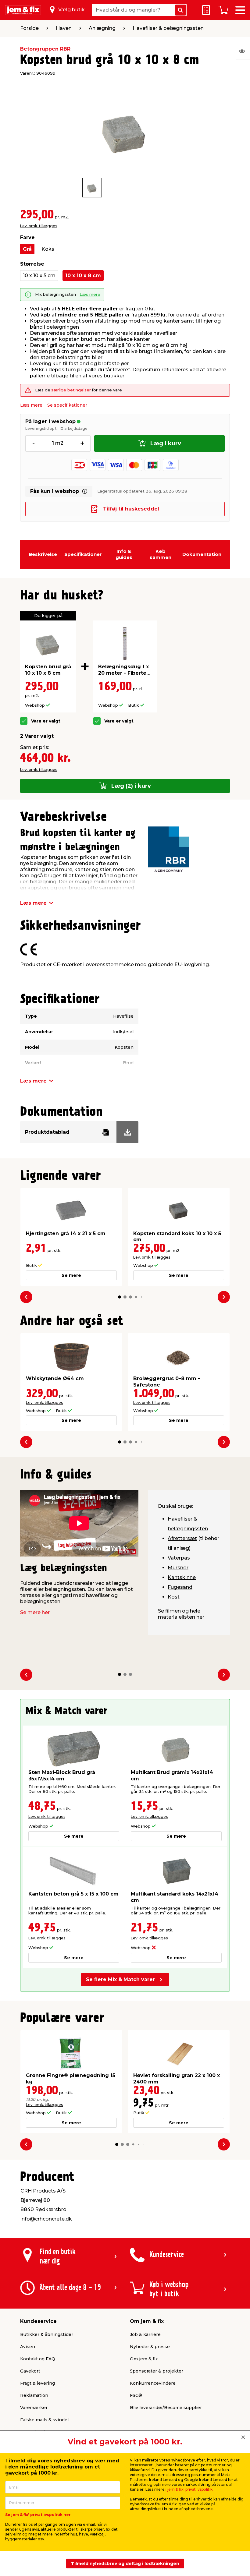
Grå (27, 249)
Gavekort (30, 2371)
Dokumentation (202, 554)
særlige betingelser (71, 390)
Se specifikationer (67, 405)
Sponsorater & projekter (157, 2371)
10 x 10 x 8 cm (83, 276)
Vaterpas (179, 1558)
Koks (48, 249)
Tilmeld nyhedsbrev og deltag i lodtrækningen (125, 2564)
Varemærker (34, 2408)
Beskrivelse (43, 554)
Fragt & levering (37, 2383)
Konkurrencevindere (153, 2383)
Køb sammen (161, 554)
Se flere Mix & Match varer (120, 1979)
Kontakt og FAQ (38, 2359)
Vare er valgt (46, 721)
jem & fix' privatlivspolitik (190, 2489)
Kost (174, 1597)
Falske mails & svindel (44, 2420)
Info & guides (124, 554)
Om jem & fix (144, 2359)
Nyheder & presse (150, 2347)
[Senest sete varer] (243, 51)
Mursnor (178, 1568)
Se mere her (35, 1612)
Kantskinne (182, 1577)
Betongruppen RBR (45, 49)
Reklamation (34, 2395)
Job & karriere (145, 2334)
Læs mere (90, 294)
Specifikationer (83, 554)
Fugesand (180, 1587)
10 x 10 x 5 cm (39, 276)
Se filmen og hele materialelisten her (181, 1614)
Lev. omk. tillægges (39, 226)
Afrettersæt (182, 1538)
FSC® (136, 2395)
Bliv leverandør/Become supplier (166, 2408)
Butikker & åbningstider (47, 2334)
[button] (120, 1297)
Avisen (28, 2347)
